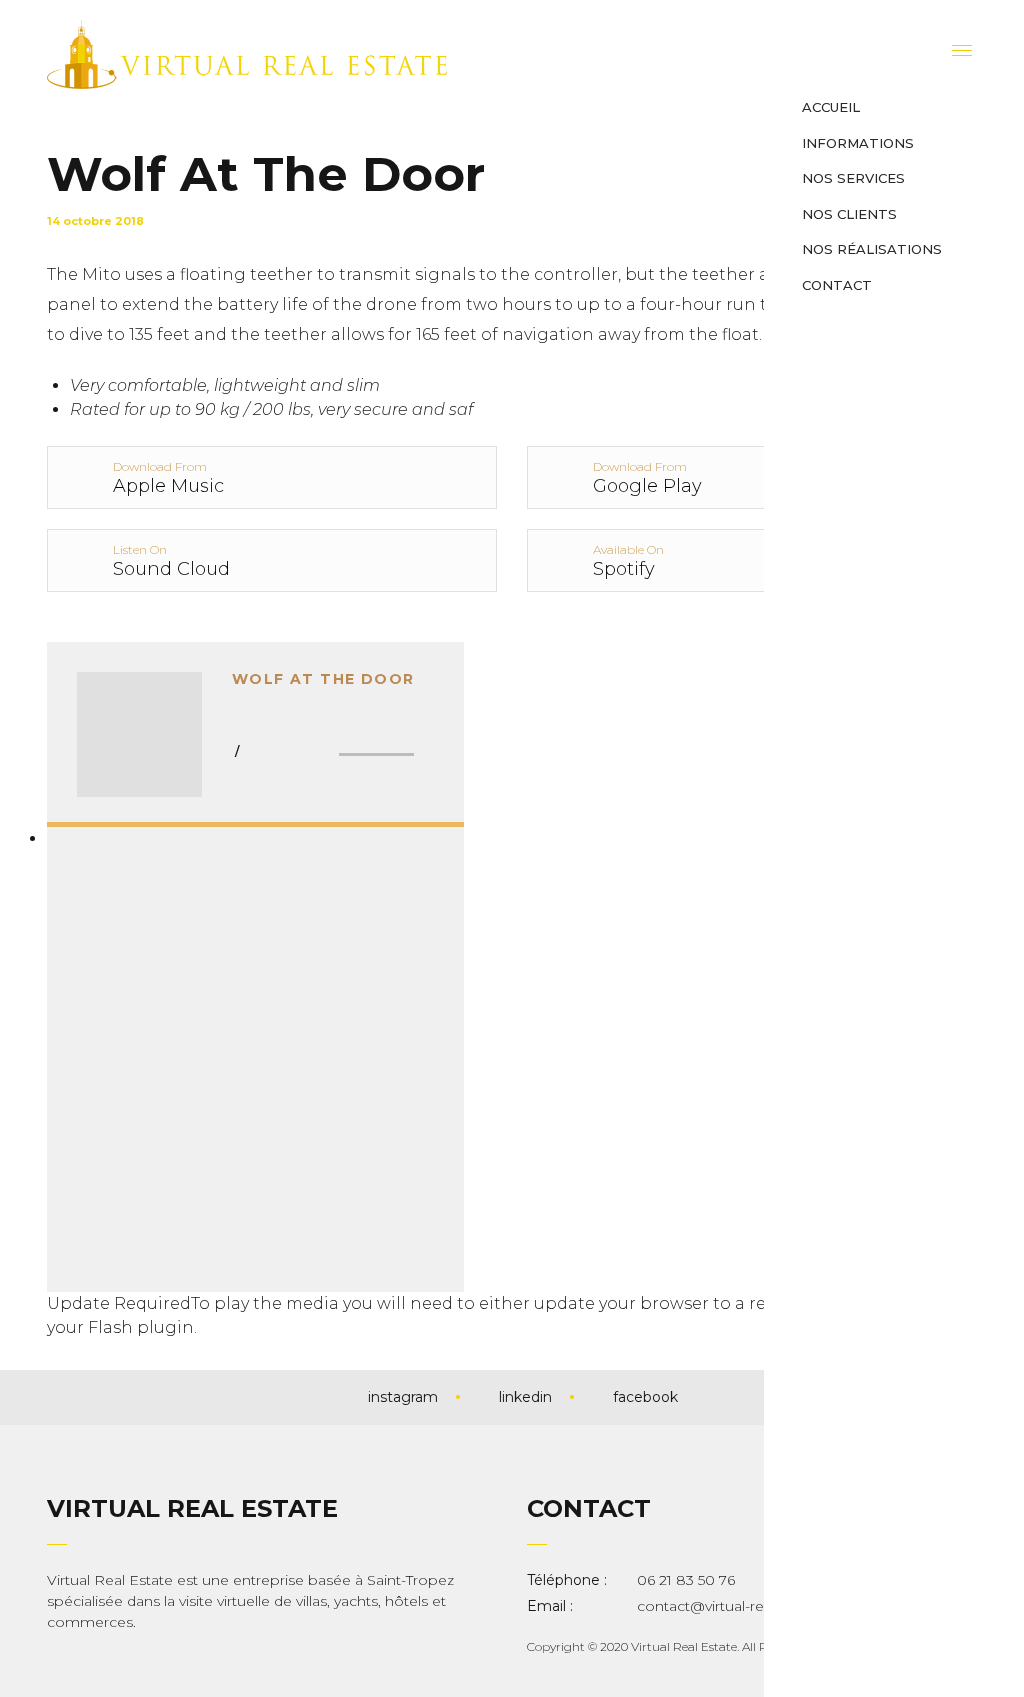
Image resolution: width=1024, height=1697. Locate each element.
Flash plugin (141, 1327)
